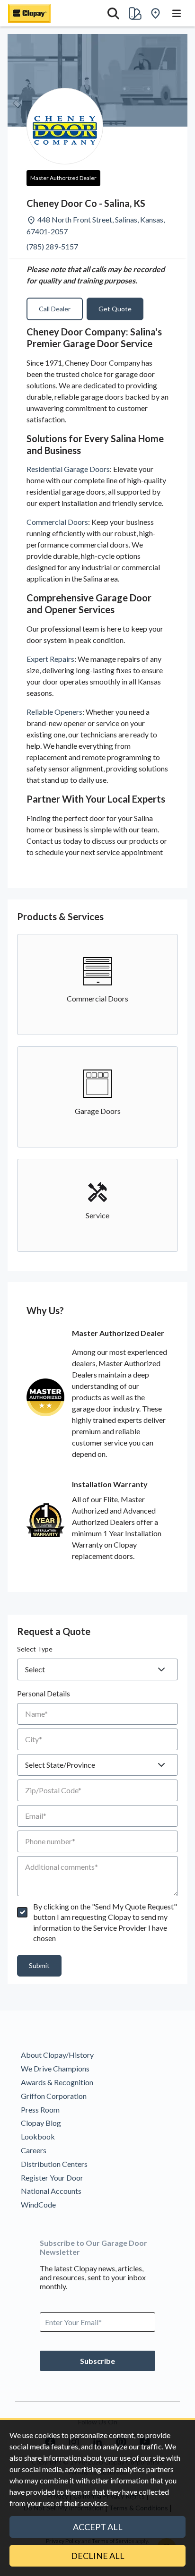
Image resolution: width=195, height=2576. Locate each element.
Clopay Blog (41, 2123)
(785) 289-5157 (52, 246)
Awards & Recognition (57, 2082)
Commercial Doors (57, 522)
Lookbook (38, 2136)
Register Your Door (52, 2178)
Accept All (98, 2527)
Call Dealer (55, 309)
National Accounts (51, 2191)
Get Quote (115, 309)
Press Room (40, 2110)
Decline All (98, 2556)
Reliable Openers (54, 712)
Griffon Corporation (54, 2096)
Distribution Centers (54, 2164)
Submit (39, 1965)
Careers (34, 2150)
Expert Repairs (50, 659)
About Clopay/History (57, 2055)
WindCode (38, 2204)
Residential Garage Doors (68, 469)
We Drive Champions (55, 2068)
